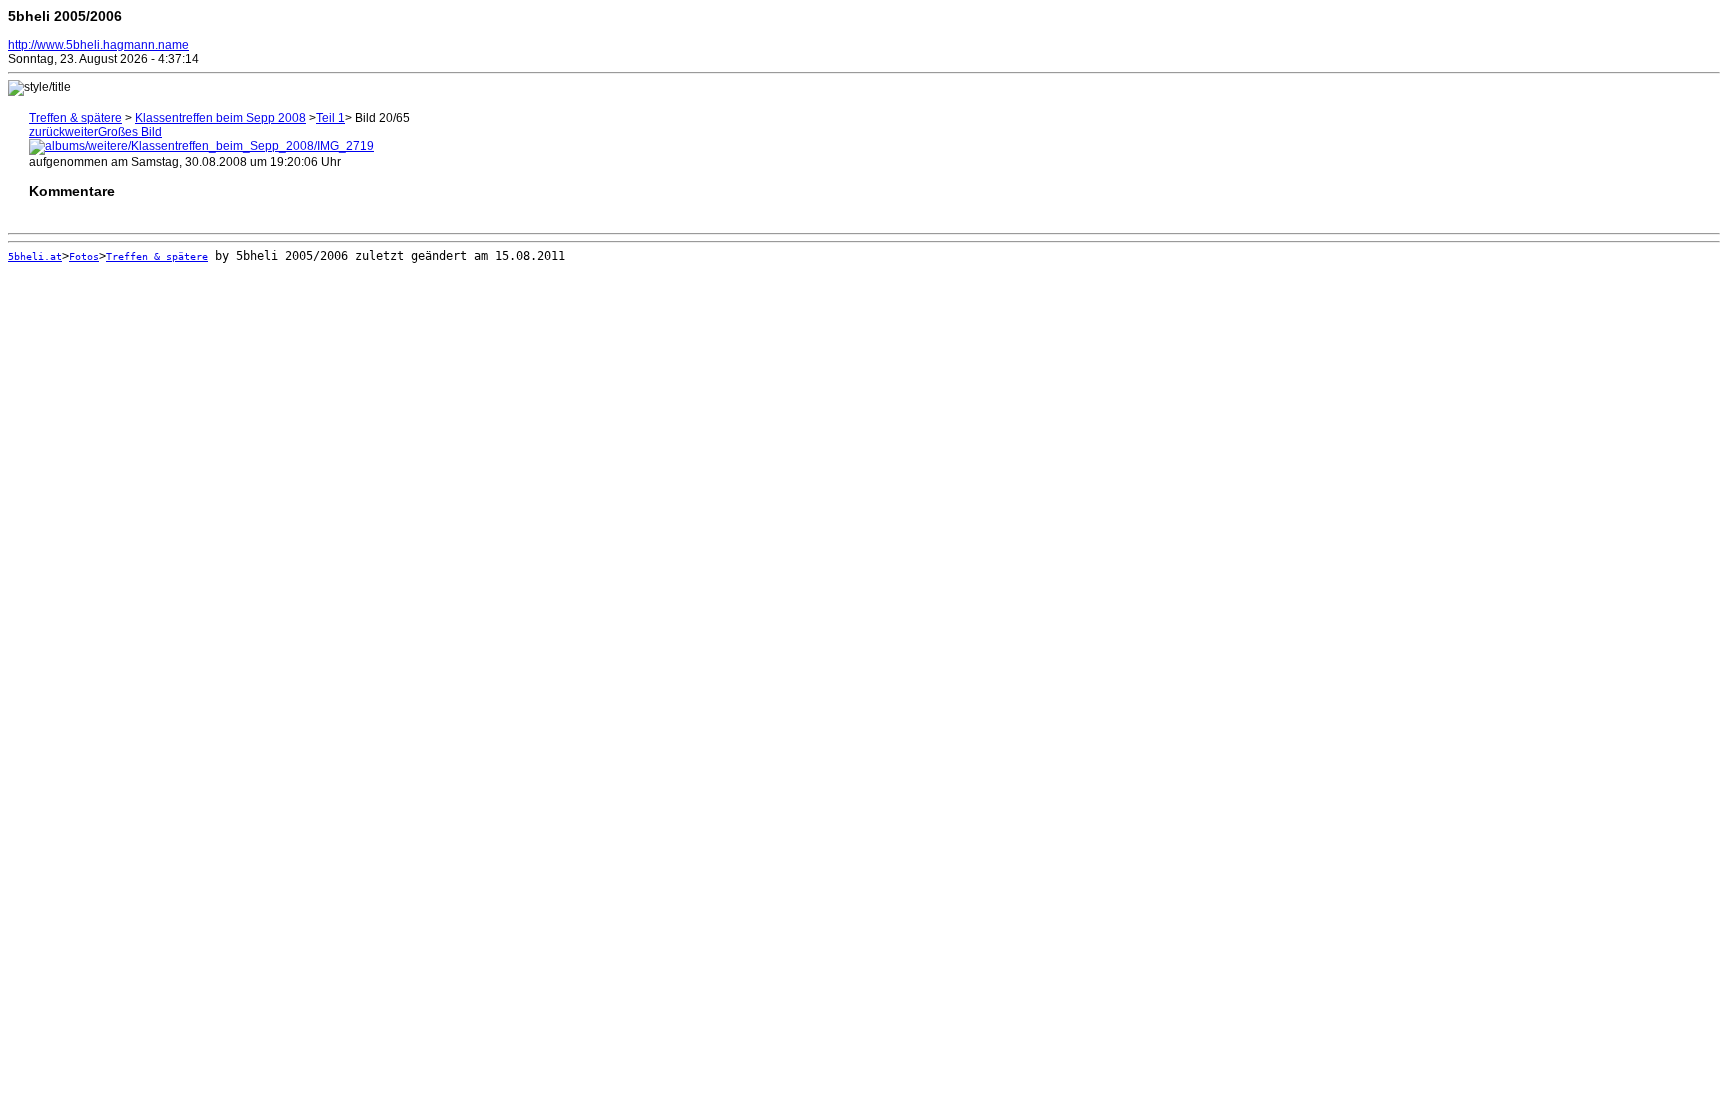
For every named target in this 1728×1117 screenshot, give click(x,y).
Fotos (84, 256)
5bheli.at (35, 256)
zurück (47, 132)
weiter (81, 132)
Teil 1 (330, 118)
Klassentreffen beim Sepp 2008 (220, 118)
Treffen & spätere (75, 118)
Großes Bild (130, 132)
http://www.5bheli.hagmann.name (98, 45)
